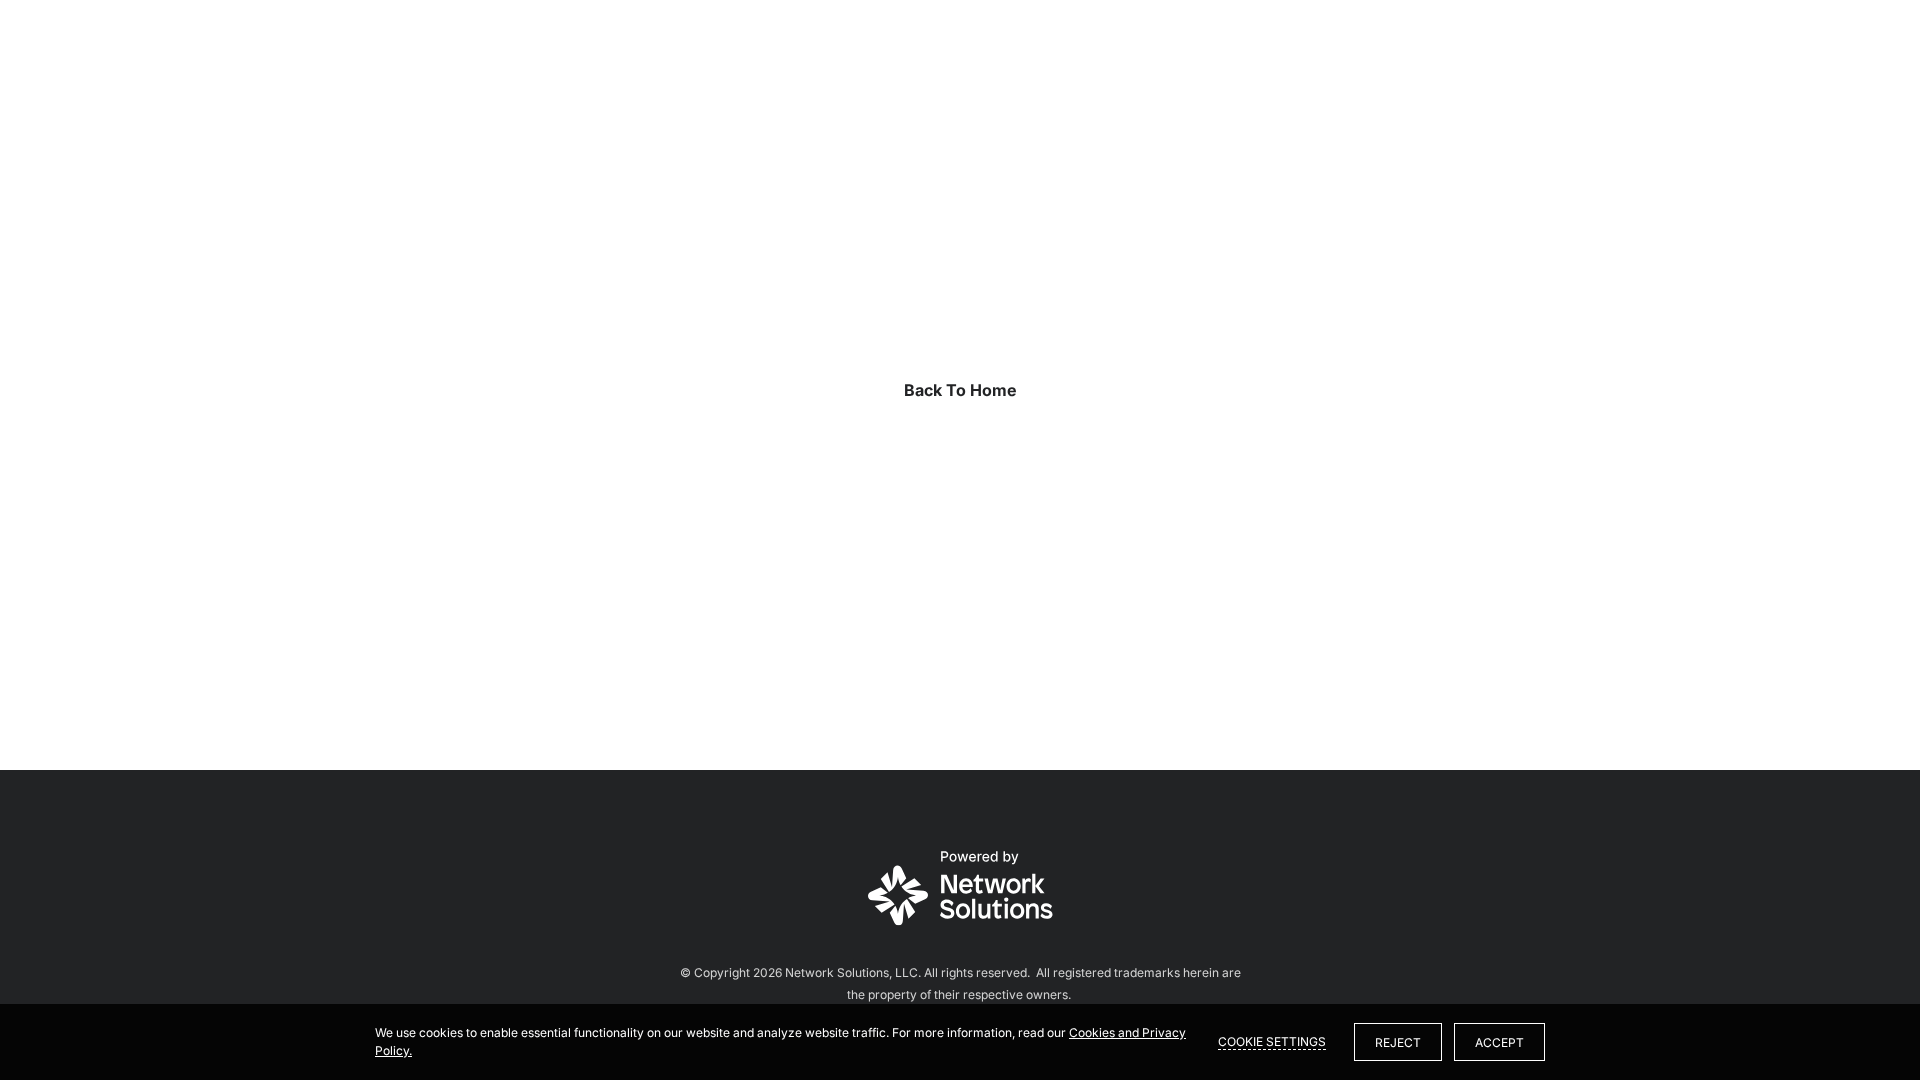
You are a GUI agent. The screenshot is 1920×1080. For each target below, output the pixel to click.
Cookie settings (1272, 1041)
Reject (1398, 1042)
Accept (1499, 1042)
